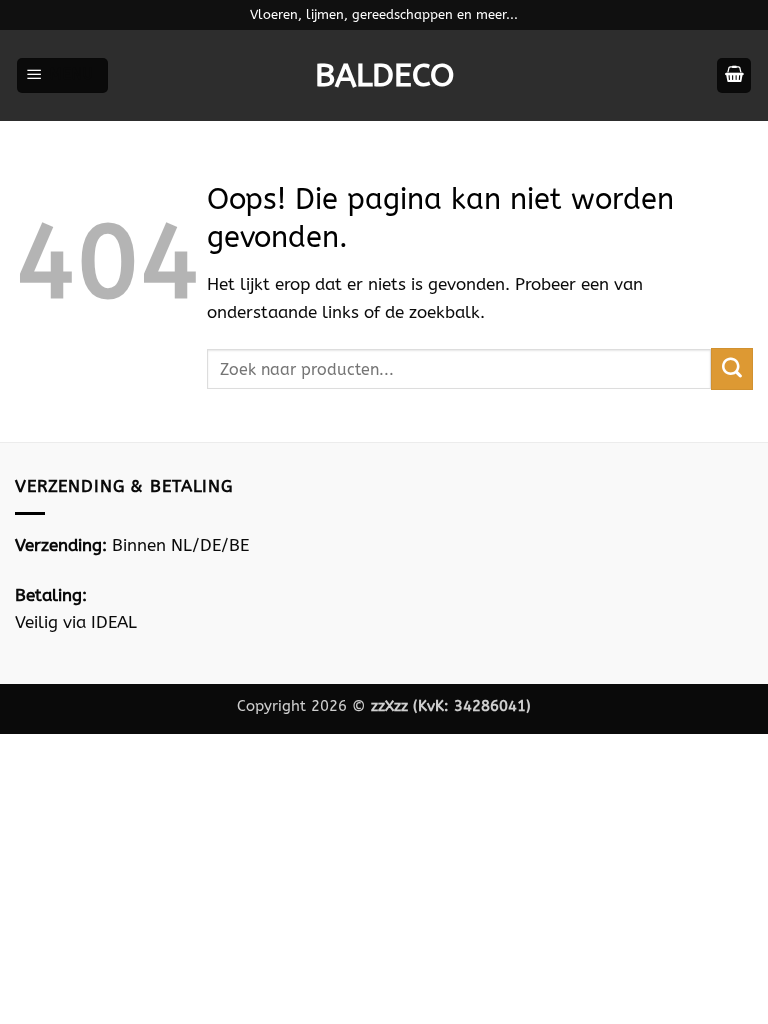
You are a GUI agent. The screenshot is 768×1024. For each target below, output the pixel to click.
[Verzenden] (732, 369)
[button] (62, 75)
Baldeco (384, 76)
